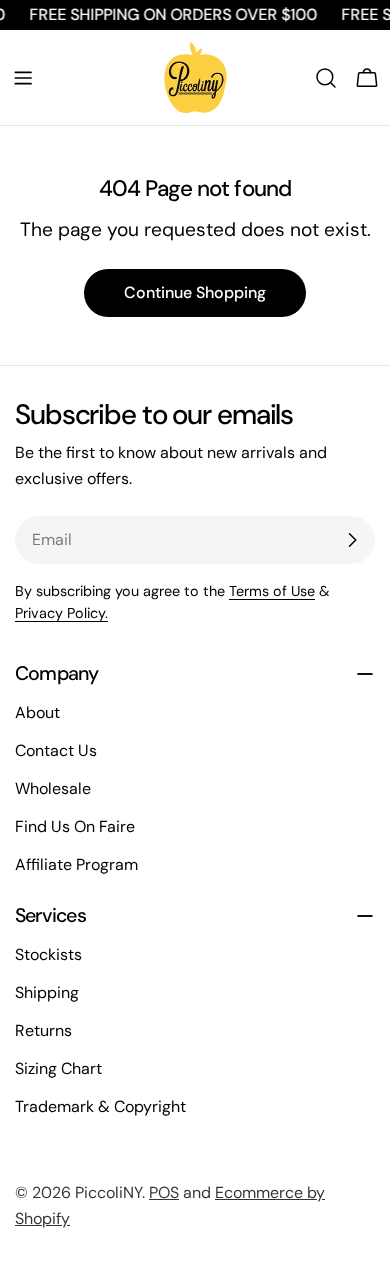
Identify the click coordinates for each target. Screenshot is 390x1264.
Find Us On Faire (75, 826)
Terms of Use (272, 591)
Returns (43, 1030)
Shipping (47, 992)
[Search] (326, 78)
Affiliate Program (76, 864)
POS (164, 1192)
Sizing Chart (58, 1068)
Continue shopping (195, 292)
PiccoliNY (108, 1192)
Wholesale (53, 788)
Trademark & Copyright (100, 1106)
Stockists (48, 954)
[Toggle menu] (23, 78)
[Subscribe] (352, 540)
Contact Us (56, 750)
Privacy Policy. (61, 613)
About (37, 712)
